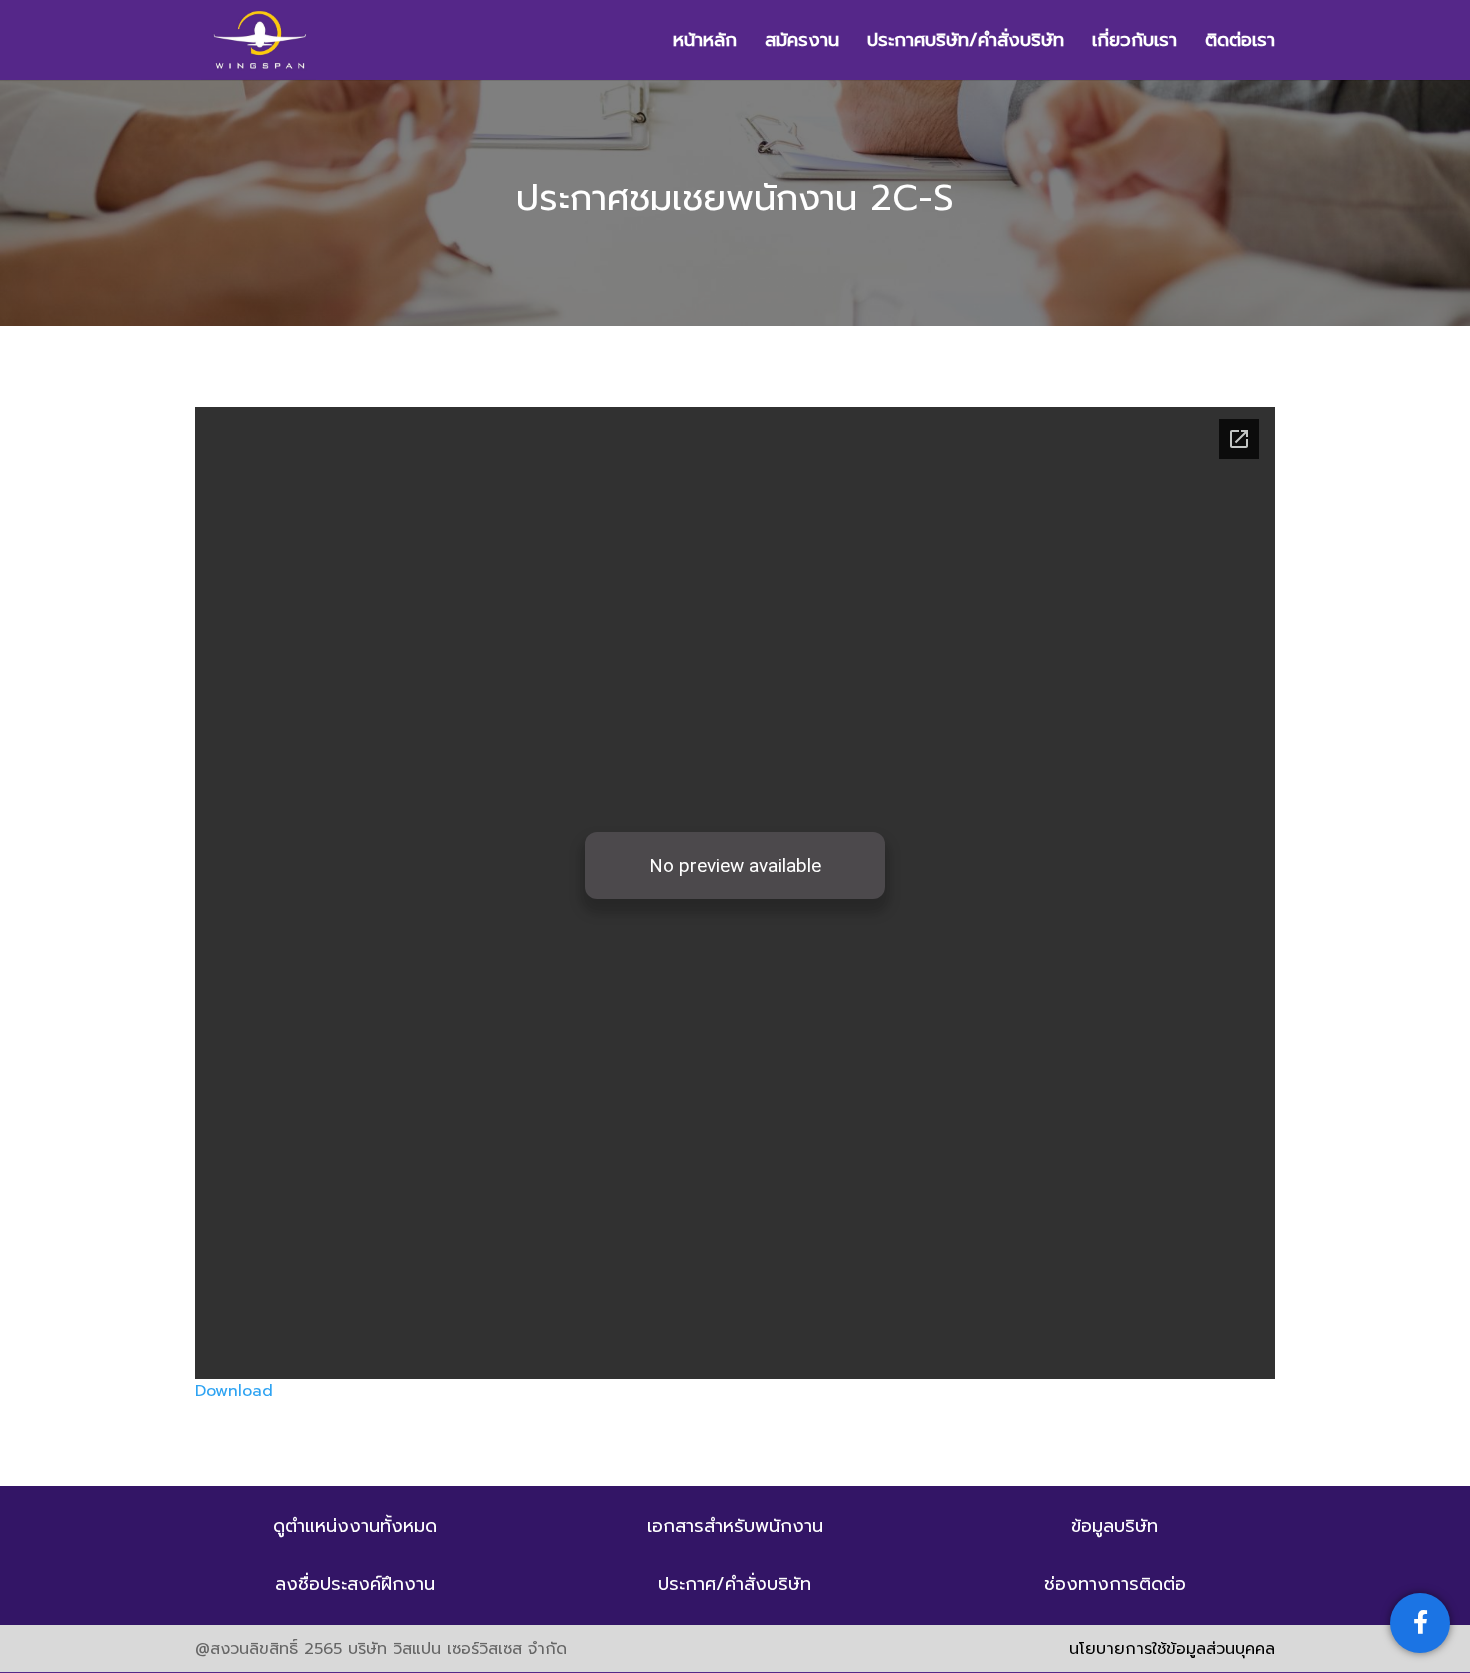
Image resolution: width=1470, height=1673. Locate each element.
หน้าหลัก (705, 43)
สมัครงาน (802, 43)
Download (234, 1391)
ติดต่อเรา (1240, 43)
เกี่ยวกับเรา (1134, 43)
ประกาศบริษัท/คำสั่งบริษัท (965, 43)
